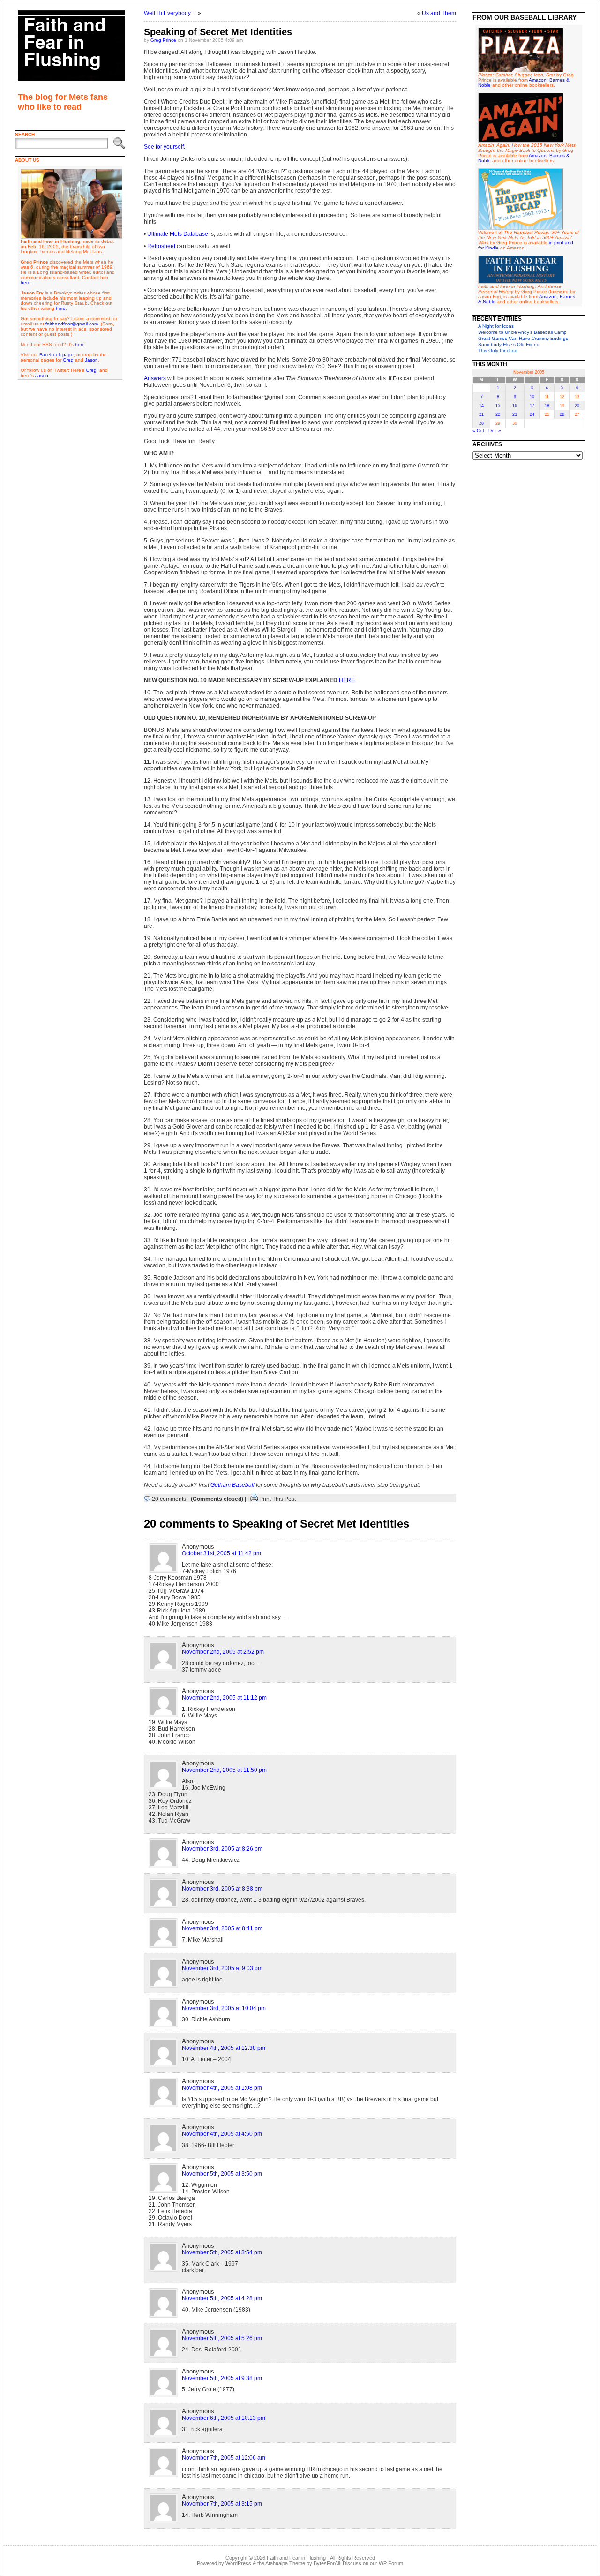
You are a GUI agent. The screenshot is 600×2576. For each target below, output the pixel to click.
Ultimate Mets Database (178, 234)
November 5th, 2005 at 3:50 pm (222, 2174)
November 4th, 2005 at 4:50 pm (222, 2134)
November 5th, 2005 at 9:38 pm (222, 2378)
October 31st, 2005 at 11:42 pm (221, 1553)
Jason (91, 360)
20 (577, 406)
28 (481, 423)
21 (481, 414)
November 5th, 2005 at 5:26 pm (222, 2338)
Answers (155, 378)
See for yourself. (165, 147)
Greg (68, 360)
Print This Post (277, 1499)
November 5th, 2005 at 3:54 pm (222, 2252)
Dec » (495, 431)
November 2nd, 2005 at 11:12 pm (224, 1698)
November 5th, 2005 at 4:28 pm (222, 2298)
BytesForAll (327, 2563)
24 (532, 414)
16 (515, 406)
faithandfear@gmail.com (72, 324)
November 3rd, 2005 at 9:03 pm (222, 1968)
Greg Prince (163, 40)
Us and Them (439, 13)
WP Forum (391, 2563)
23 (515, 414)
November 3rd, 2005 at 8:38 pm (222, 1889)
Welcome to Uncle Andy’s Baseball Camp (522, 332)
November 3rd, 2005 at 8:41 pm (222, 1928)
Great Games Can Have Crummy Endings (523, 338)
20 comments (169, 1499)
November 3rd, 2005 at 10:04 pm (224, 2008)
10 (532, 397)
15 (498, 406)
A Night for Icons (496, 326)
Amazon (538, 80)
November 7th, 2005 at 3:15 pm (222, 2504)
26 (562, 414)
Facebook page (56, 355)
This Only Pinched (498, 350)
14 (481, 406)
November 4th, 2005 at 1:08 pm (222, 2088)
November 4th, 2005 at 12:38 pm (224, 2048)
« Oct (478, 431)
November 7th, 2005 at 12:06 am (224, 2458)
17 (532, 406)
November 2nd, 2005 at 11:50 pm (224, 1770)
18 (547, 406)
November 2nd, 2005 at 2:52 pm (223, 1652)
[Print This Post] (254, 1499)
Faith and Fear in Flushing (296, 2558)
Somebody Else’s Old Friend (509, 344)
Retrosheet (161, 246)
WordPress (238, 2563)
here (26, 282)
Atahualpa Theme (285, 2563)
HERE (347, 680)
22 (498, 414)
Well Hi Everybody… (170, 13)
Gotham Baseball (232, 1485)
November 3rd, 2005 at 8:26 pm (222, 1849)
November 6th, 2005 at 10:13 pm (224, 2418)
